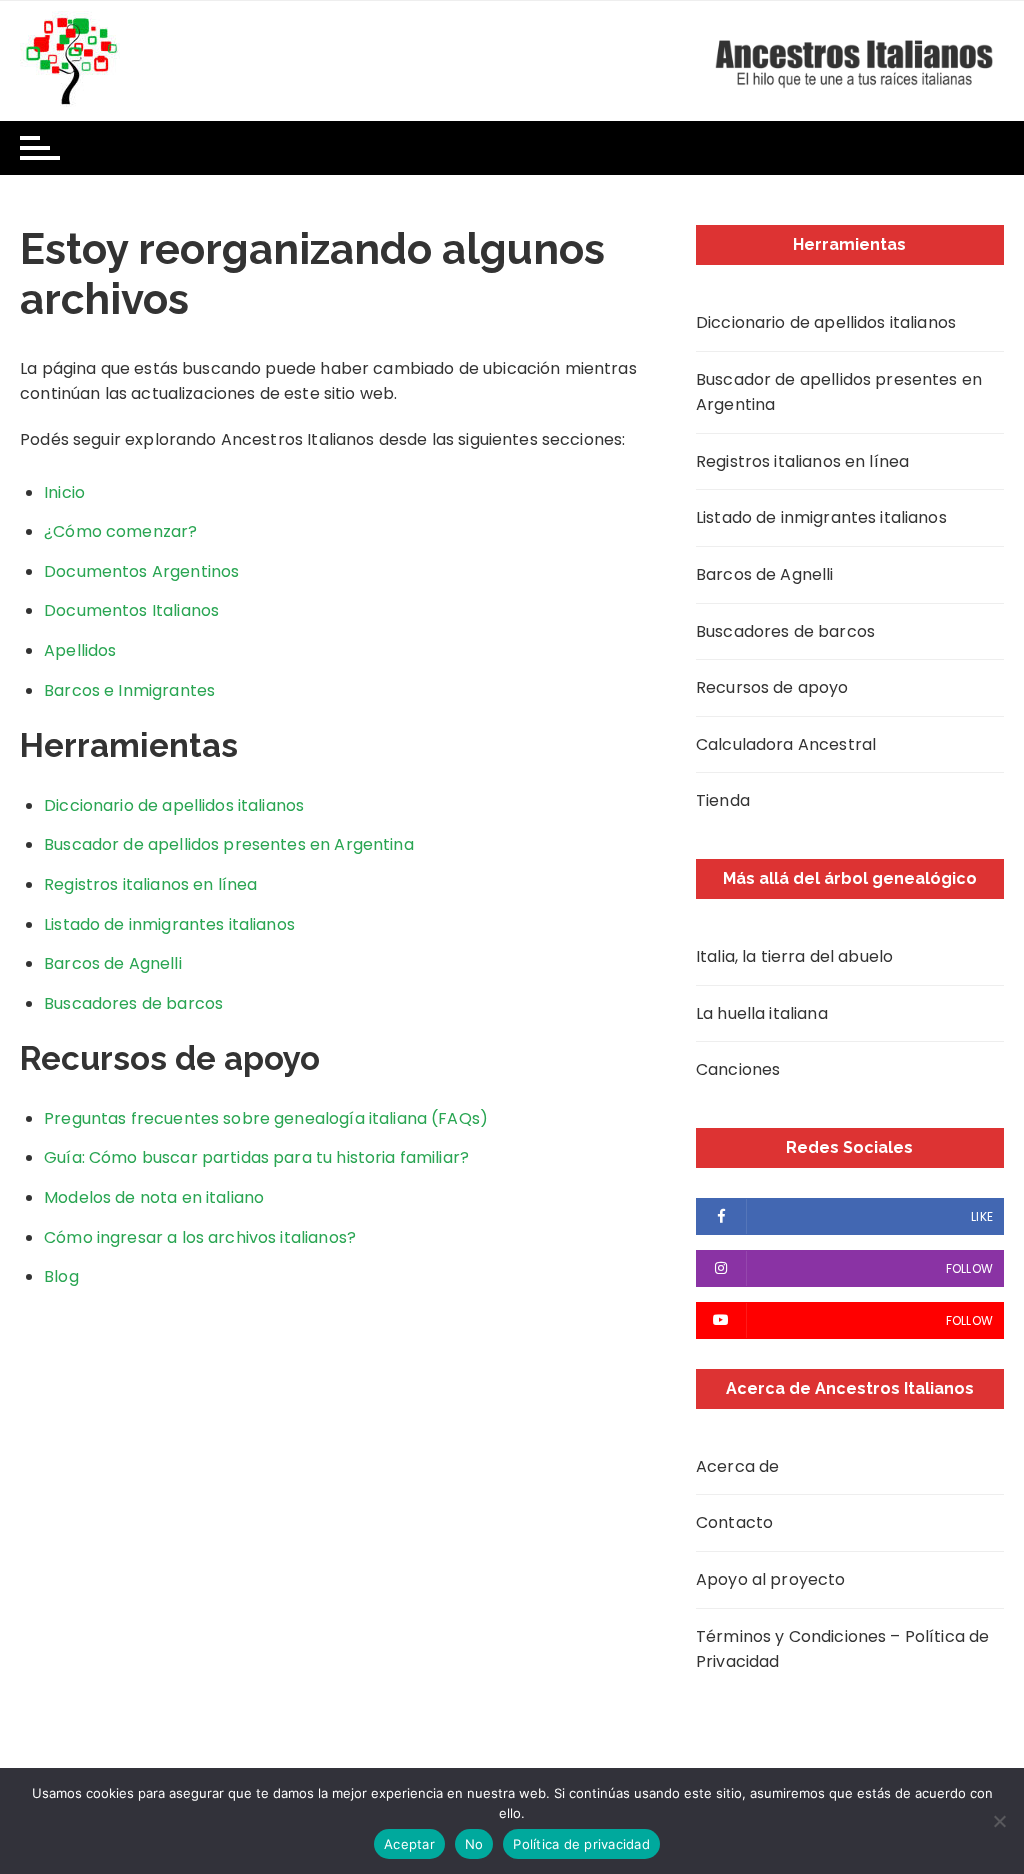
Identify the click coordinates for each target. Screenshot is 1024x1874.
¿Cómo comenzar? (120, 531)
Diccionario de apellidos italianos (174, 805)
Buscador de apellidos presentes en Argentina (229, 844)
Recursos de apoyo (772, 687)
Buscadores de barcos (133, 1003)
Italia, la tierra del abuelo (794, 956)
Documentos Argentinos (141, 571)
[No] (999, 1821)
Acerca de (737, 1466)
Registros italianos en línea (150, 884)
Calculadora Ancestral (786, 744)
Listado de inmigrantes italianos (169, 924)
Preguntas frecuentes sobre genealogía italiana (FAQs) (266, 1118)
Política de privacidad (581, 1844)
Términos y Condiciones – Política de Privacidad (842, 1649)
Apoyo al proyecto (771, 1579)
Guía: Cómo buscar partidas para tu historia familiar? (256, 1157)
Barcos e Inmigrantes (129, 690)
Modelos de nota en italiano (154, 1197)
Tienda (723, 800)
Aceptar (409, 1844)
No (474, 1844)
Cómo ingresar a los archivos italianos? (200, 1237)
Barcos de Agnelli (113, 963)
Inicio (64, 492)
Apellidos (80, 650)
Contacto (734, 1522)
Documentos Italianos (131, 610)
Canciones (738, 1069)
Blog (61, 1276)
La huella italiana (762, 1013)
